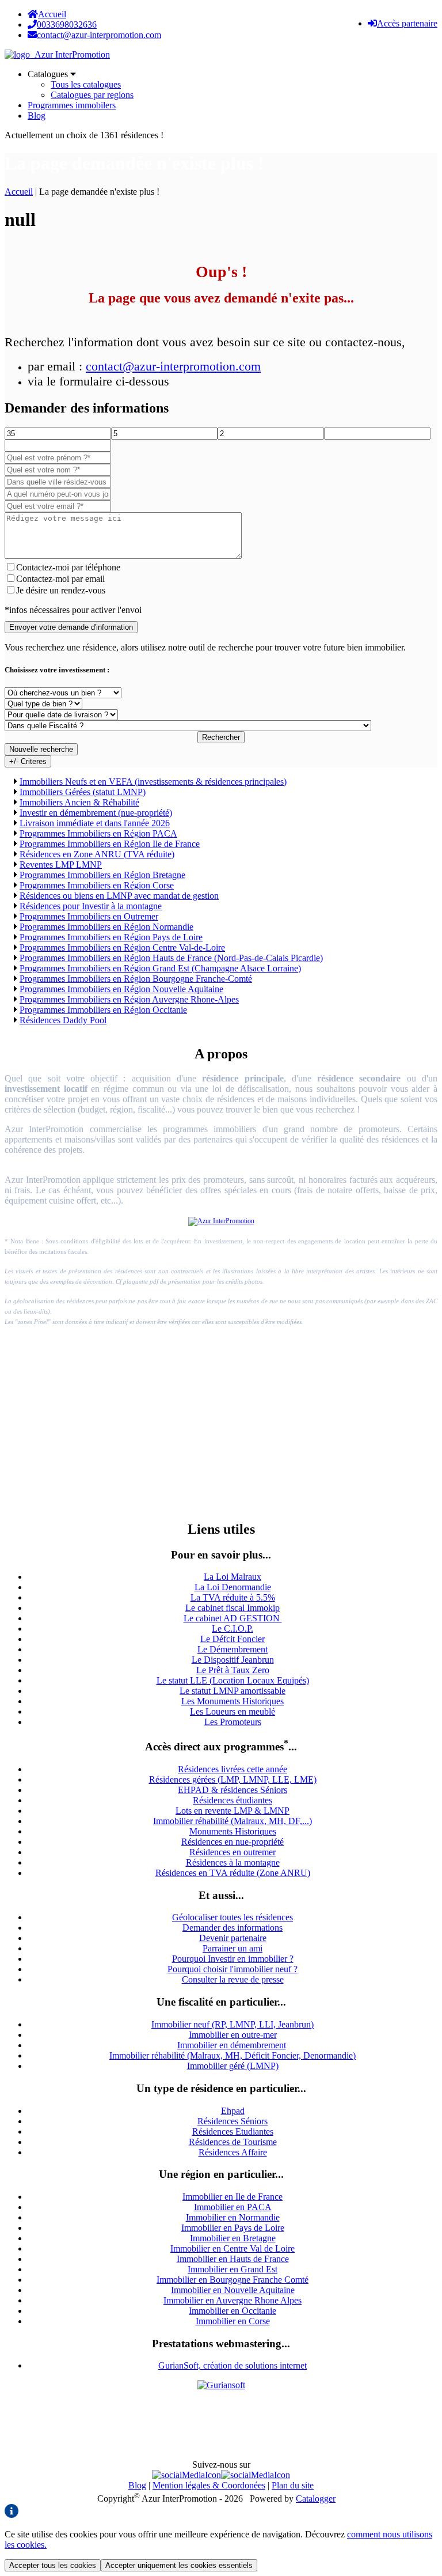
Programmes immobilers (72, 105)
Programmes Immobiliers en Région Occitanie (103, 1010)
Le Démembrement (233, 1649)
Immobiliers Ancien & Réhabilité (79, 802)
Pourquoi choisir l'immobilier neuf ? (233, 1969)
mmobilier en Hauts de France (234, 2259)
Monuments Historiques (233, 1831)
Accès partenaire (407, 23)
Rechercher (221, 737)
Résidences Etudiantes (233, 2131)
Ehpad (233, 2111)
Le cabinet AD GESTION (233, 1618)
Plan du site (293, 2485)
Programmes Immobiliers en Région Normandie (106, 927)
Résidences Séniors (233, 2121)
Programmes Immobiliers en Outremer (89, 916)
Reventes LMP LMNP (61, 865)
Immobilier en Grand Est (233, 2269)
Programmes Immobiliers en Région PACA (98, 833)
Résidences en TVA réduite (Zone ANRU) (233, 1873)
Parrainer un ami (233, 1948)
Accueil (52, 14)
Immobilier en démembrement (232, 2045)
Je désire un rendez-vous (61, 590)
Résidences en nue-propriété (233, 1842)
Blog (37, 116)
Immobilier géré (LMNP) (233, 2066)
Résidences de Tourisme (233, 2142)
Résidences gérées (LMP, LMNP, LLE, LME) (233, 1779)
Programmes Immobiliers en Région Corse (97, 885)
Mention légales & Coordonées (209, 2485)
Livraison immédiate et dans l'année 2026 (95, 823)
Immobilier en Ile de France (233, 2197)
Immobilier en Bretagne (233, 2238)
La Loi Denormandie (233, 1587)
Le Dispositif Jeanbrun (233, 1660)
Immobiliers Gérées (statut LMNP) (83, 792)
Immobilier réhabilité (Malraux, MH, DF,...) (233, 1821)
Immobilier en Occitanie (233, 2311)
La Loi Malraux (233, 1577)
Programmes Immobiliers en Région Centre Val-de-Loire (122, 947)
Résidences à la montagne (233, 1862)
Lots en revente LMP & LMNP (233, 1811)
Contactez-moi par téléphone (68, 567)
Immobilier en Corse (233, 2321)
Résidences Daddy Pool (63, 1020)
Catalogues (49, 74)
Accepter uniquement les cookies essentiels (179, 2565)
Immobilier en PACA (233, 2207)
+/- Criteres (28, 761)
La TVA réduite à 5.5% (233, 1597)
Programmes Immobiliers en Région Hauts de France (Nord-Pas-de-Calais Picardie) (171, 958)
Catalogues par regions (92, 95)
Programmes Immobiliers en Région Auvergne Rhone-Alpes (129, 999)
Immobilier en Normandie (233, 2217)
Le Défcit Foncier (233, 1639)
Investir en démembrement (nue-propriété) (96, 813)
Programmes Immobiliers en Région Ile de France (110, 844)
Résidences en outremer (233, 1852)
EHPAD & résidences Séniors (233, 1790)
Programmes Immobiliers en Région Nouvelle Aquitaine (121, 989)
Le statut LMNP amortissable (233, 1691)
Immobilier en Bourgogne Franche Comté (233, 2280)
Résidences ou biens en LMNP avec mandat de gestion (119, 896)
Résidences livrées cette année (233, 1769)
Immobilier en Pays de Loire (233, 2228)
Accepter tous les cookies (53, 2565)
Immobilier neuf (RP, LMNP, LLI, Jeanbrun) (233, 2024)
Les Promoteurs (233, 1722)
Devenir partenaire (233, 1938)
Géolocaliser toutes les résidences (233, 1917)
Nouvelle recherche (41, 749)
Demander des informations (233, 1928)
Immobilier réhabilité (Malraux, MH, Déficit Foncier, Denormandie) (233, 2055)
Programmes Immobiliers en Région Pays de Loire (111, 937)
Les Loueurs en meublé (233, 1711)
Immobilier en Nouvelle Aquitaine (233, 2290)
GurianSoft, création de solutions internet (233, 2365)
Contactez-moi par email (60, 579)
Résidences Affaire (233, 2152)
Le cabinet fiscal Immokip (233, 1608)
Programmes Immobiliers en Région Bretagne (102, 875)
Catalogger (316, 2499)
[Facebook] (186, 2475)
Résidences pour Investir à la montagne (91, 906)
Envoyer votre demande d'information (71, 627)
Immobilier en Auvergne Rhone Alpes (233, 2300)
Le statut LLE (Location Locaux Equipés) (233, 1680)
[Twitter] (256, 2475)
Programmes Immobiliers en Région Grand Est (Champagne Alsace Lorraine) (160, 968)
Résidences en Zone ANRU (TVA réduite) (97, 854)
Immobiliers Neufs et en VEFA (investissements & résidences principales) (153, 782)
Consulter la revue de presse (233, 1979)
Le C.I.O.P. (233, 1629)
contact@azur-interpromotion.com (173, 366)
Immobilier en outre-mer (233, 2035)
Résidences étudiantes (233, 1800)
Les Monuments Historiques (233, 1701)
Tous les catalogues (86, 84)
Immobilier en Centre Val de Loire (233, 2248)
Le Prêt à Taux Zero (233, 1670)
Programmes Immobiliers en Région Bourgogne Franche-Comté (136, 979)
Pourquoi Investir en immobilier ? (233, 1959)
